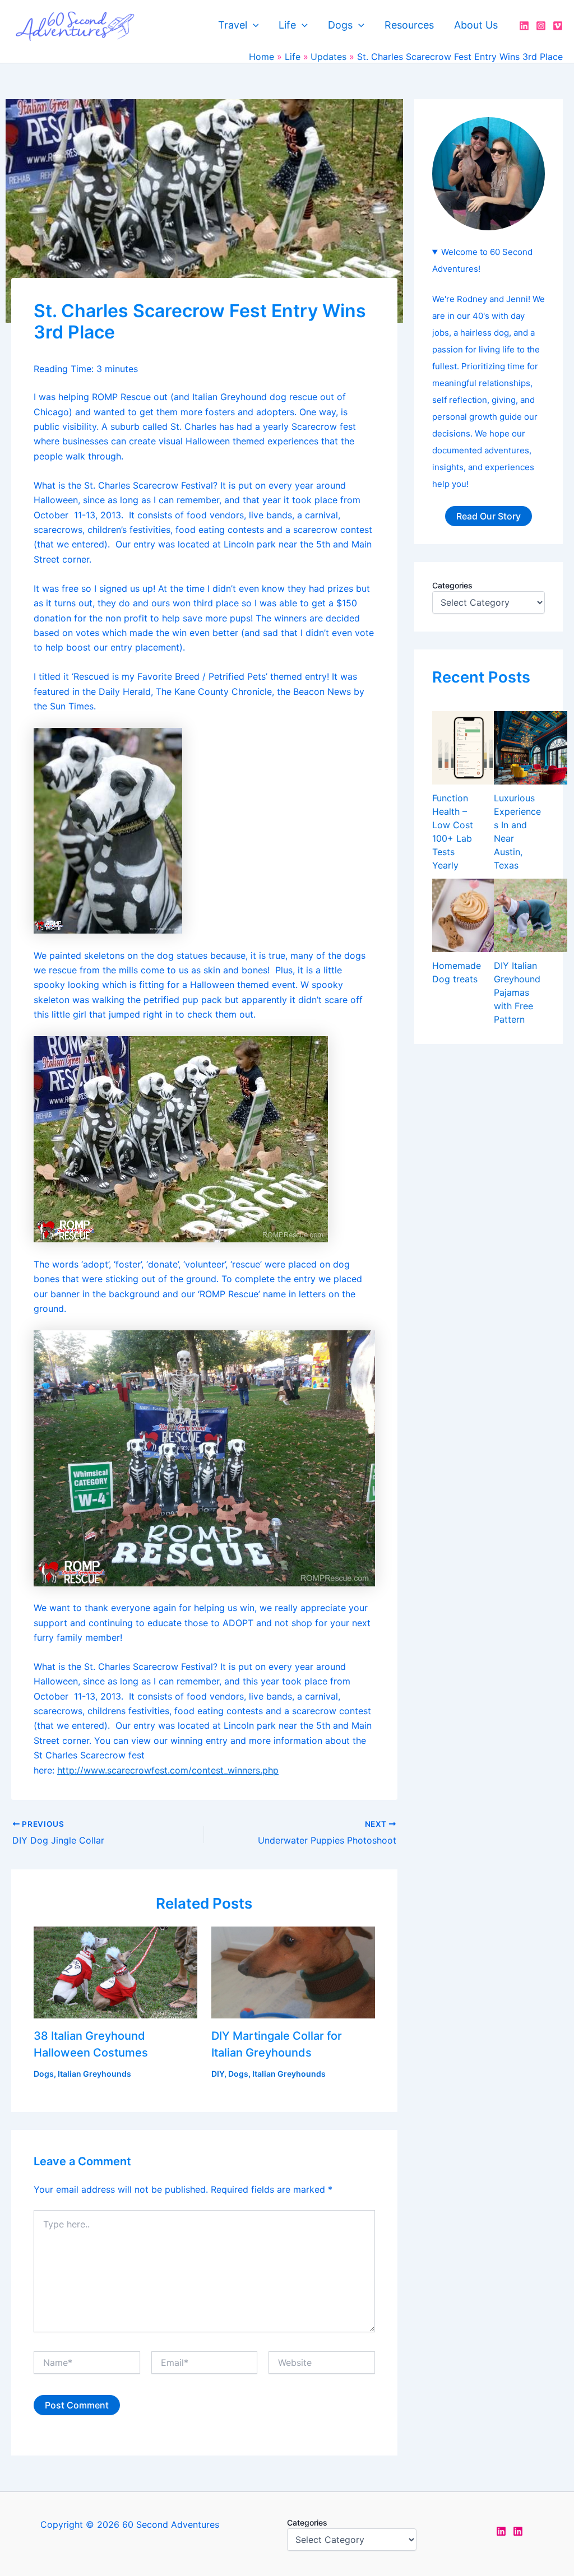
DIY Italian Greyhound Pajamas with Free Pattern (517, 992)
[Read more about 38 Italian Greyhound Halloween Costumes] (115, 1971)
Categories (452, 585)
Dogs (340, 25)
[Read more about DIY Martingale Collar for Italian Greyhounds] (293, 1971)
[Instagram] (541, 26)
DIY (218, 2074)
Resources (409, 25)
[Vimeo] (558, 26)
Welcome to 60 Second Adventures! (482, 260)
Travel (233, 25)
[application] (253, 25)
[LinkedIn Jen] (501, 2531)
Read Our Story (489, 516)
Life (287, 25)
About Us (476, 25)
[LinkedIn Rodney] (518, 2531)
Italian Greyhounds (94, 2074)
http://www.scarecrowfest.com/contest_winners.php (168, 1770)
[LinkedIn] (524, 26)
